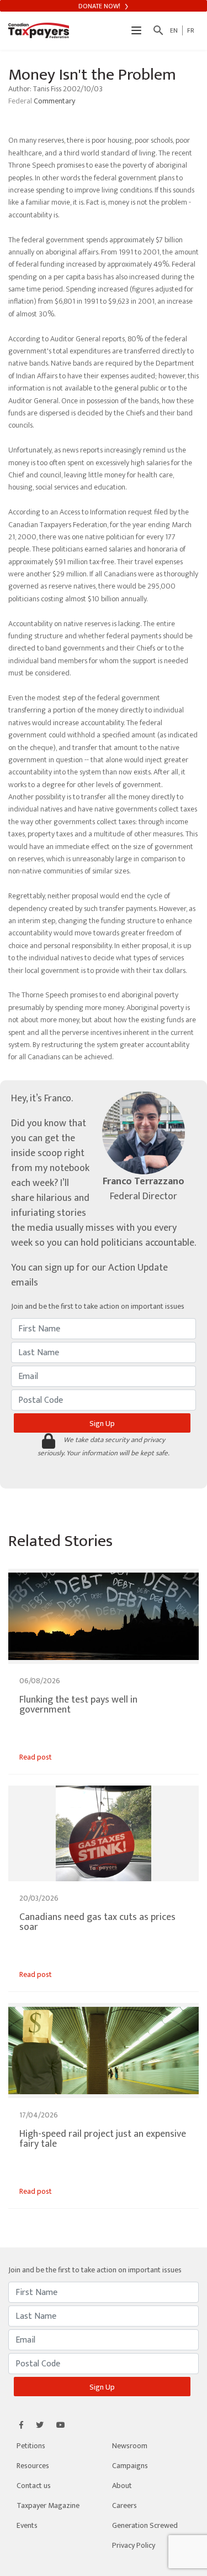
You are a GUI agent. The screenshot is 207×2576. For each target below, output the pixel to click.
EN (174, 30)
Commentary (54, 101)
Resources (33, 2466)
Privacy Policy (134, 2545)
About (122, 2486)
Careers (124, 2505)
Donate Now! (100, 6)
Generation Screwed (145, 2525)
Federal (21, 101)
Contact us (34, 2486)
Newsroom (130, 2446)
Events (27, 2525)
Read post (36, 1757)
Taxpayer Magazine (48, 2505)
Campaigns (130, 2466)
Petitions (31, 2446)
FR (191, 30)
